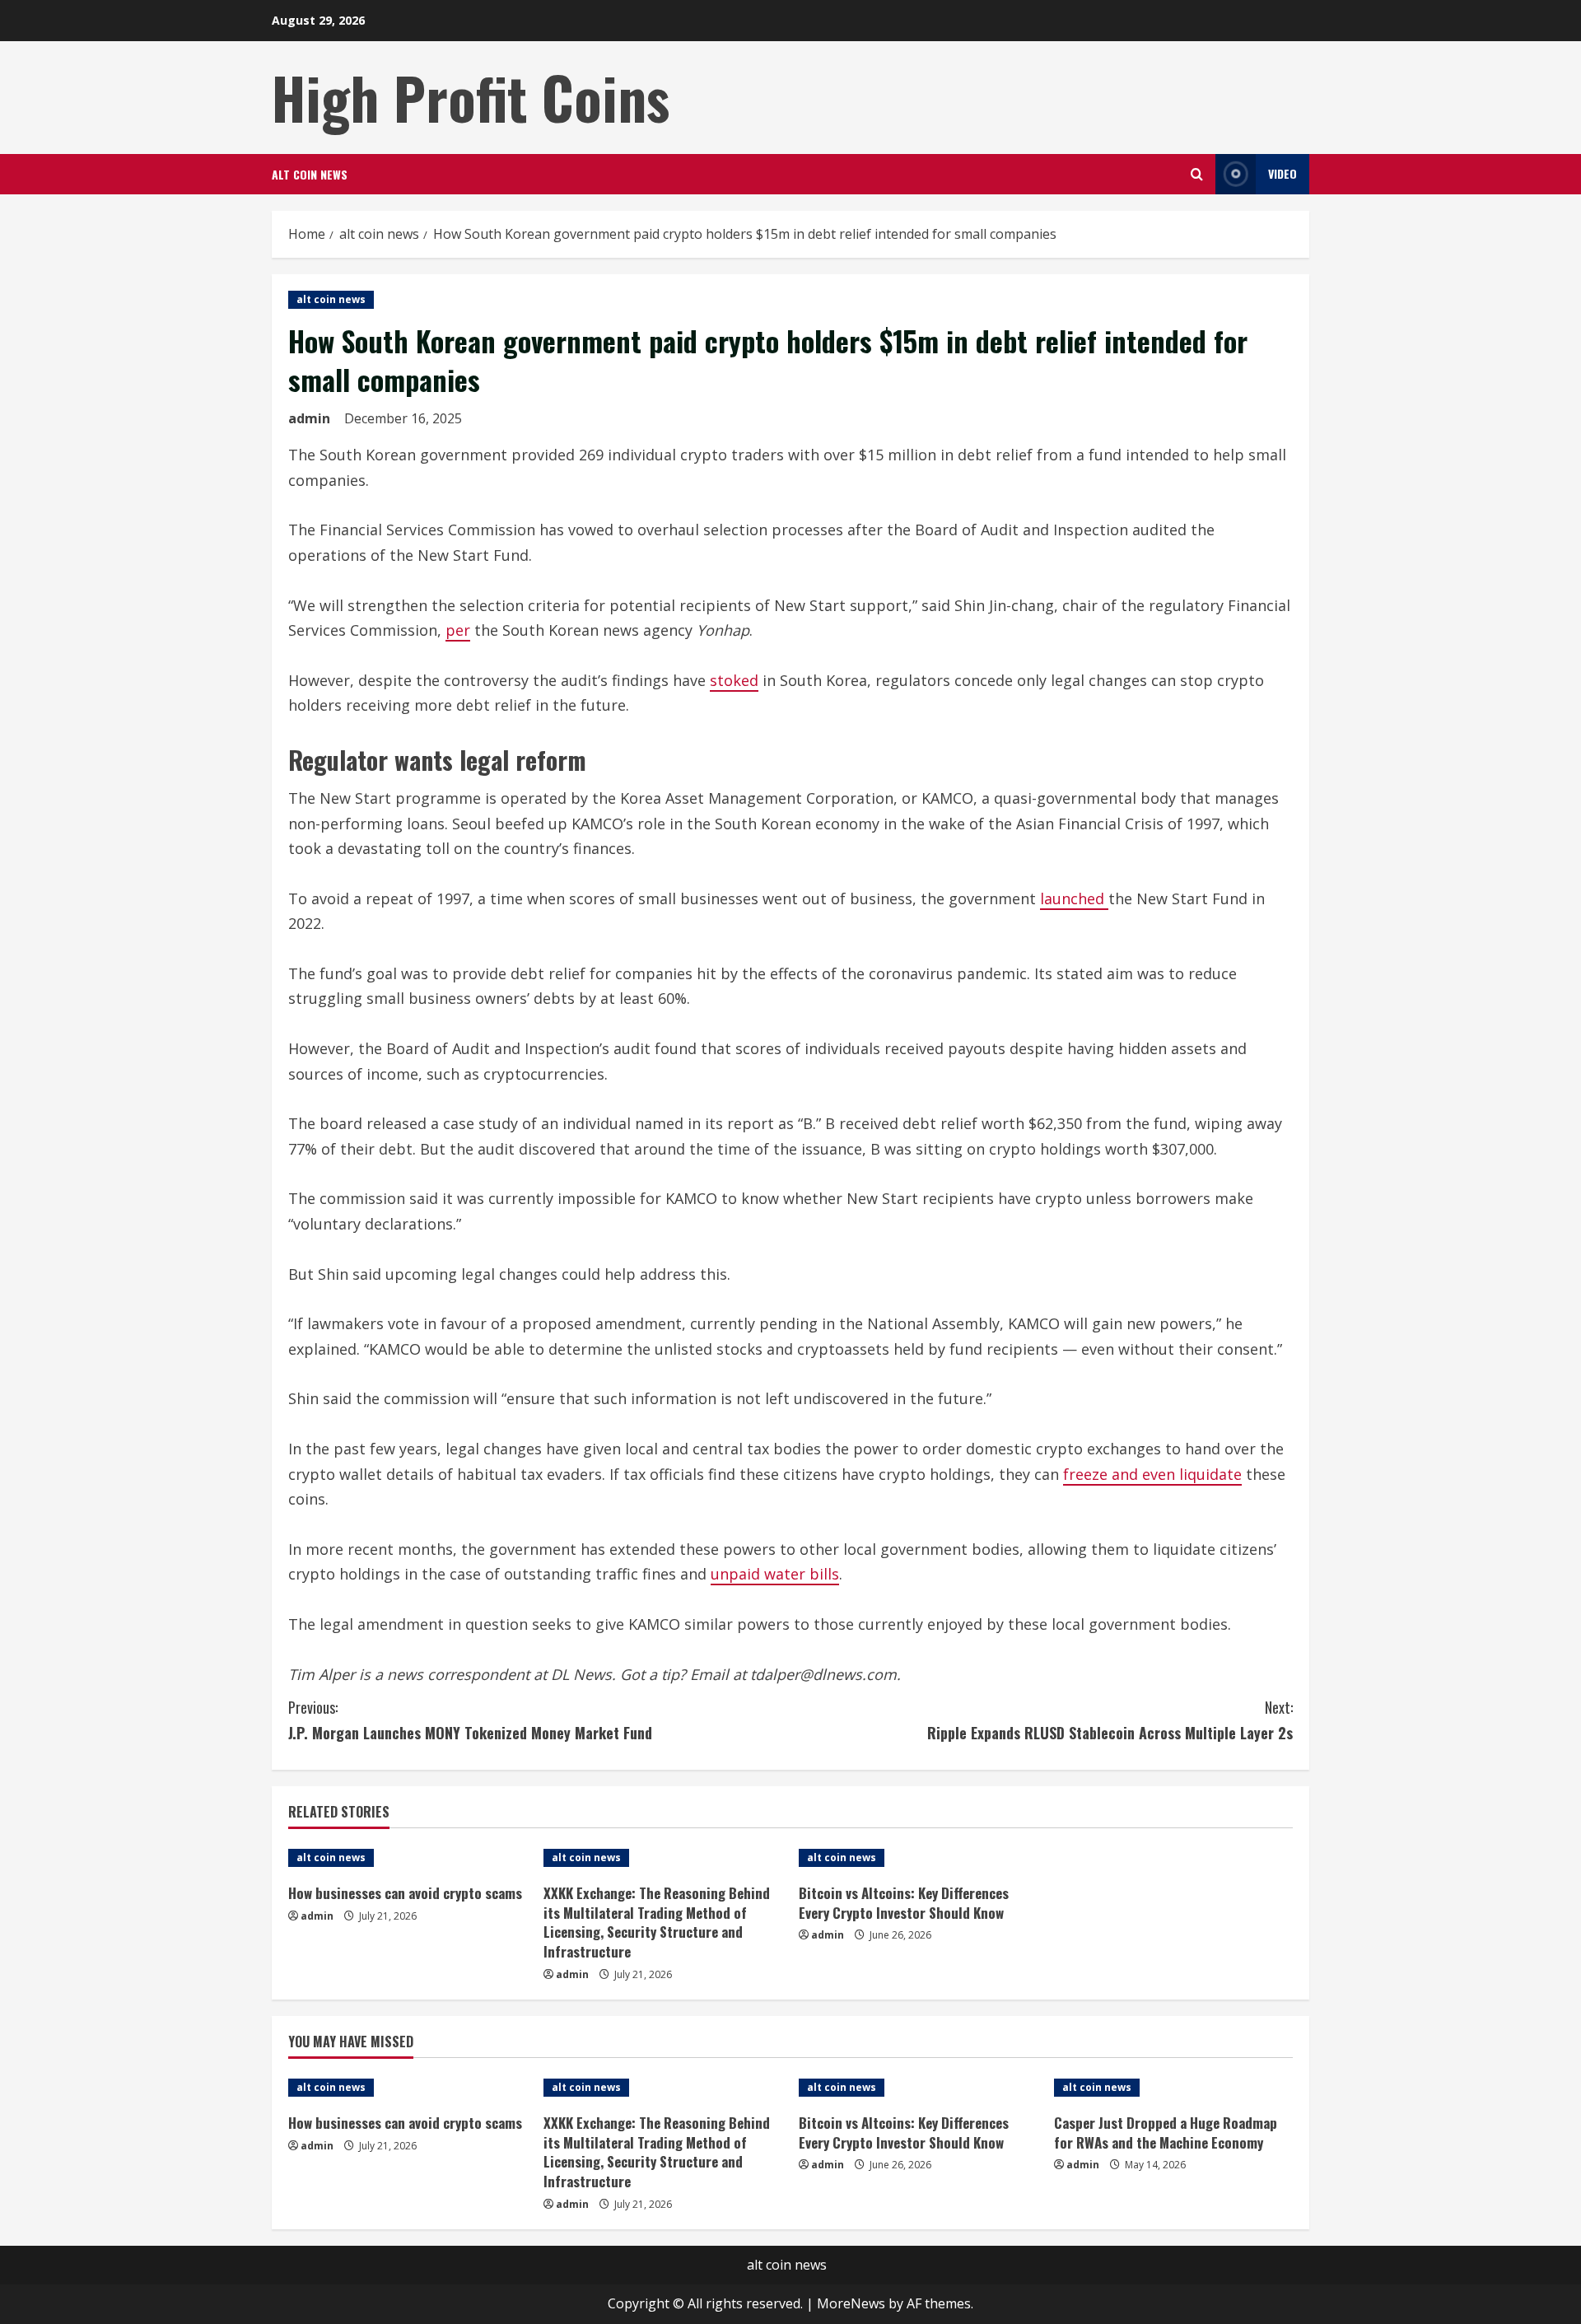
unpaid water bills (775, 1574)
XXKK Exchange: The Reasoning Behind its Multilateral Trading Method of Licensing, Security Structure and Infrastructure (657, 1922)
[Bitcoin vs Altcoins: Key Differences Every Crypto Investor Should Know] (918, 1858)
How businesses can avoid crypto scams (405, 1893)
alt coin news (310, 174)
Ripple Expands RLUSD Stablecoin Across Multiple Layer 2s (1110, 1720)
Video (1283, 173)
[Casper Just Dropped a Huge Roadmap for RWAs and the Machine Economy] (1173, 2088)
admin (309, 418)
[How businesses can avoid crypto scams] (408, 1858)
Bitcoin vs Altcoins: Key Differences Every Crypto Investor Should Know (904, 1903)
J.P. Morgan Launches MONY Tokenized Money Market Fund (470, 1720)
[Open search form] (1197, 174)
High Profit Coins (471, 97)
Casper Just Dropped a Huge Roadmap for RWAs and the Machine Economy (1166, 2133)
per (458, 630)
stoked (734, 680)
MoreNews (851, 2303)
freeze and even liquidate (1152, 1474)
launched (1074, 898)
